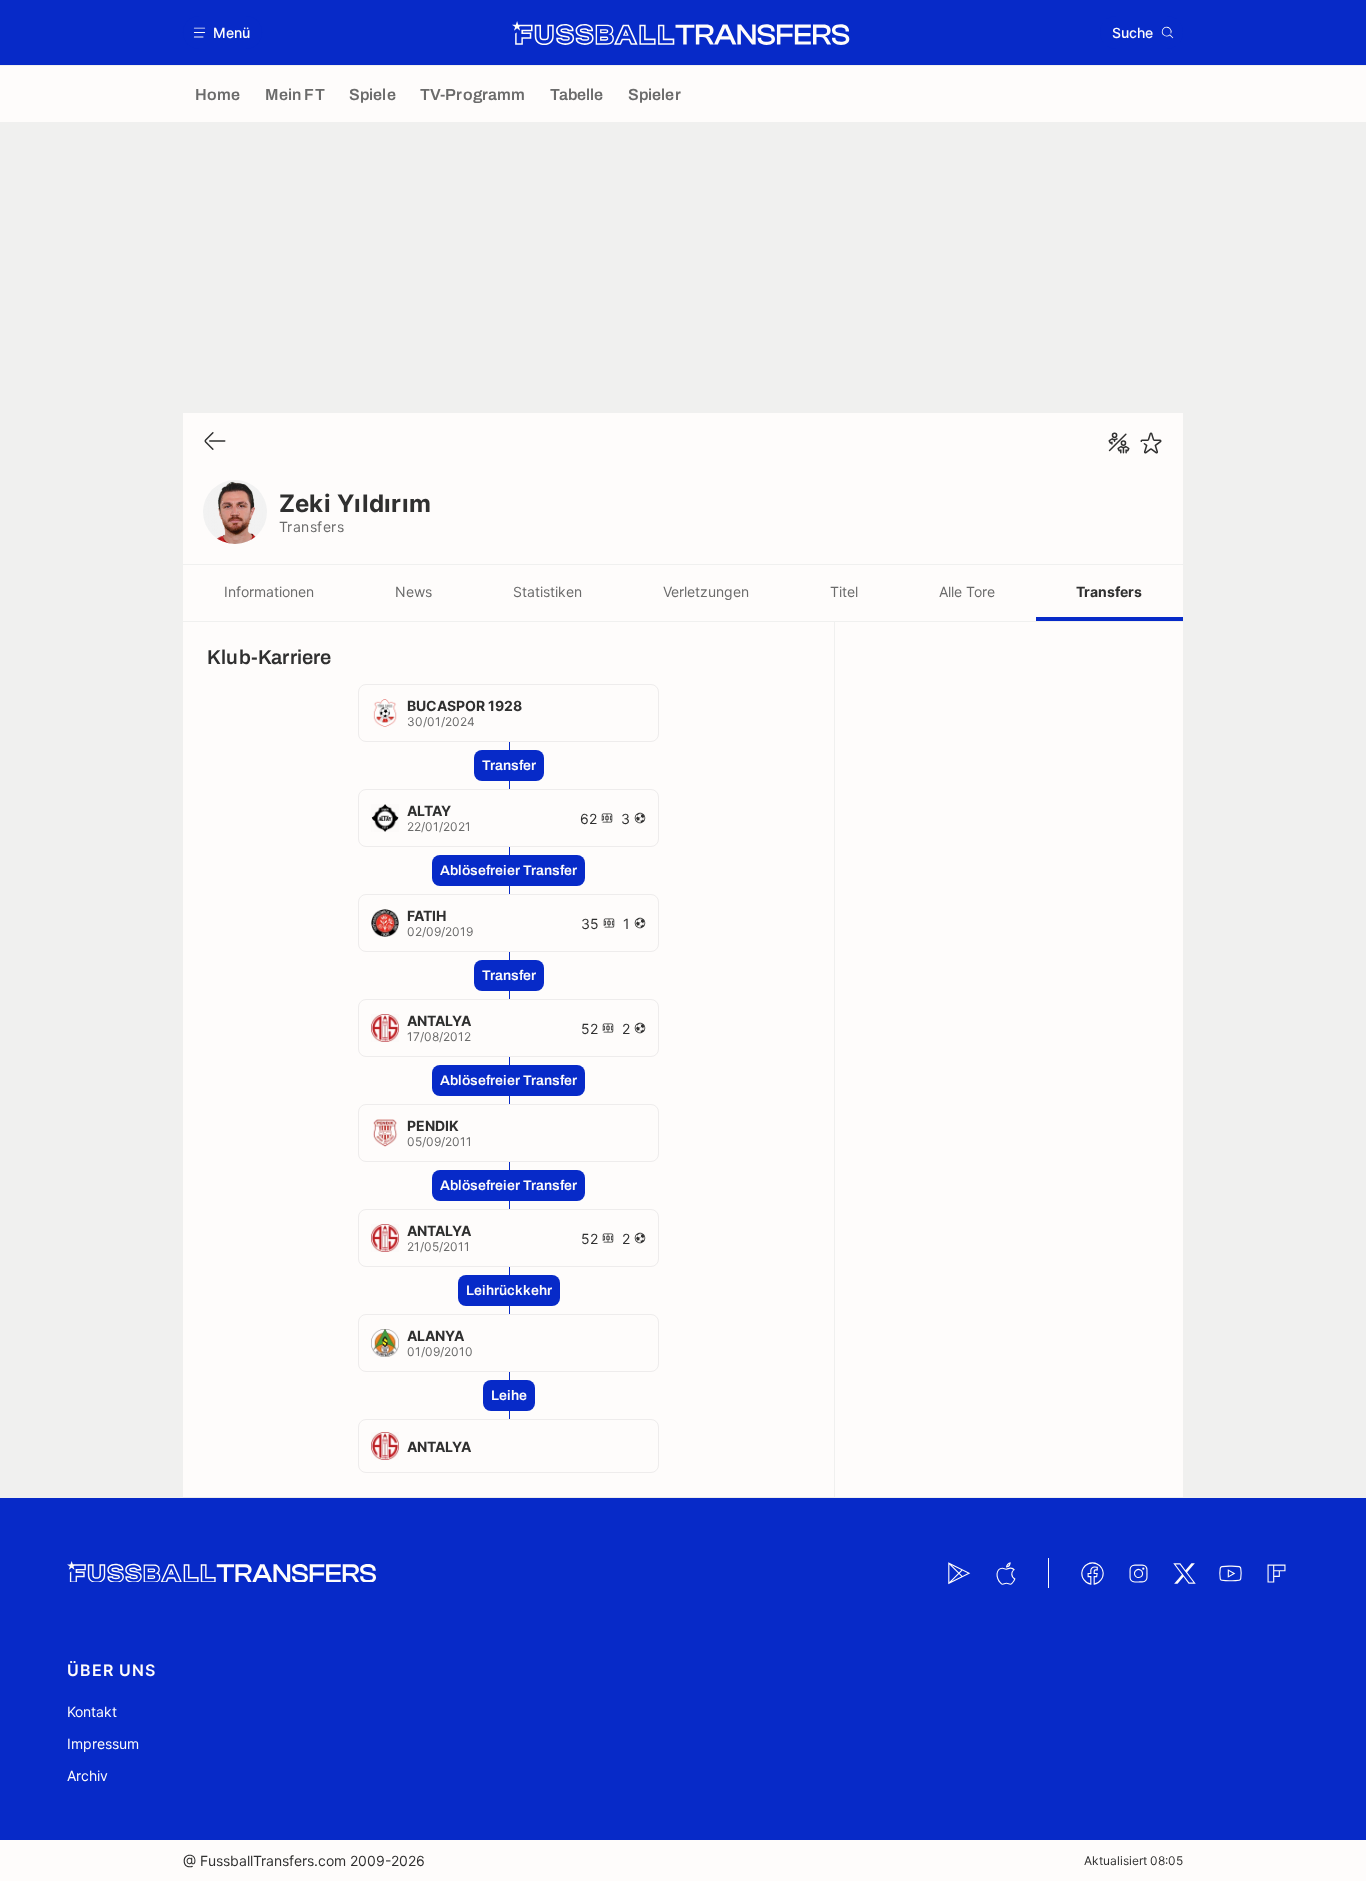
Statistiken (547, 591)
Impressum (103, 1743)
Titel (844, 591)
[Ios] (1005, 1573)
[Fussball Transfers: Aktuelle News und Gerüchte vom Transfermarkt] (681, 33)
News (413, 591)
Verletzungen (706, 591)
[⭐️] (1151, 443)
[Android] (959, 1573)
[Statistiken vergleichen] (1119, 443)
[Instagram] (1138, 1573)
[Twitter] (1184, 1573)
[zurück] (215, 442)
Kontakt (92, 1711)
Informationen (269, 591)
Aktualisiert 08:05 (1133, 1860)
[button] (222, 32)
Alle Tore (967, 591)
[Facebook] (1092, 1573)
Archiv (87, 1775)
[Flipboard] (1276, 1573)
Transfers (1109, 591)
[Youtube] (1230, 1573)
